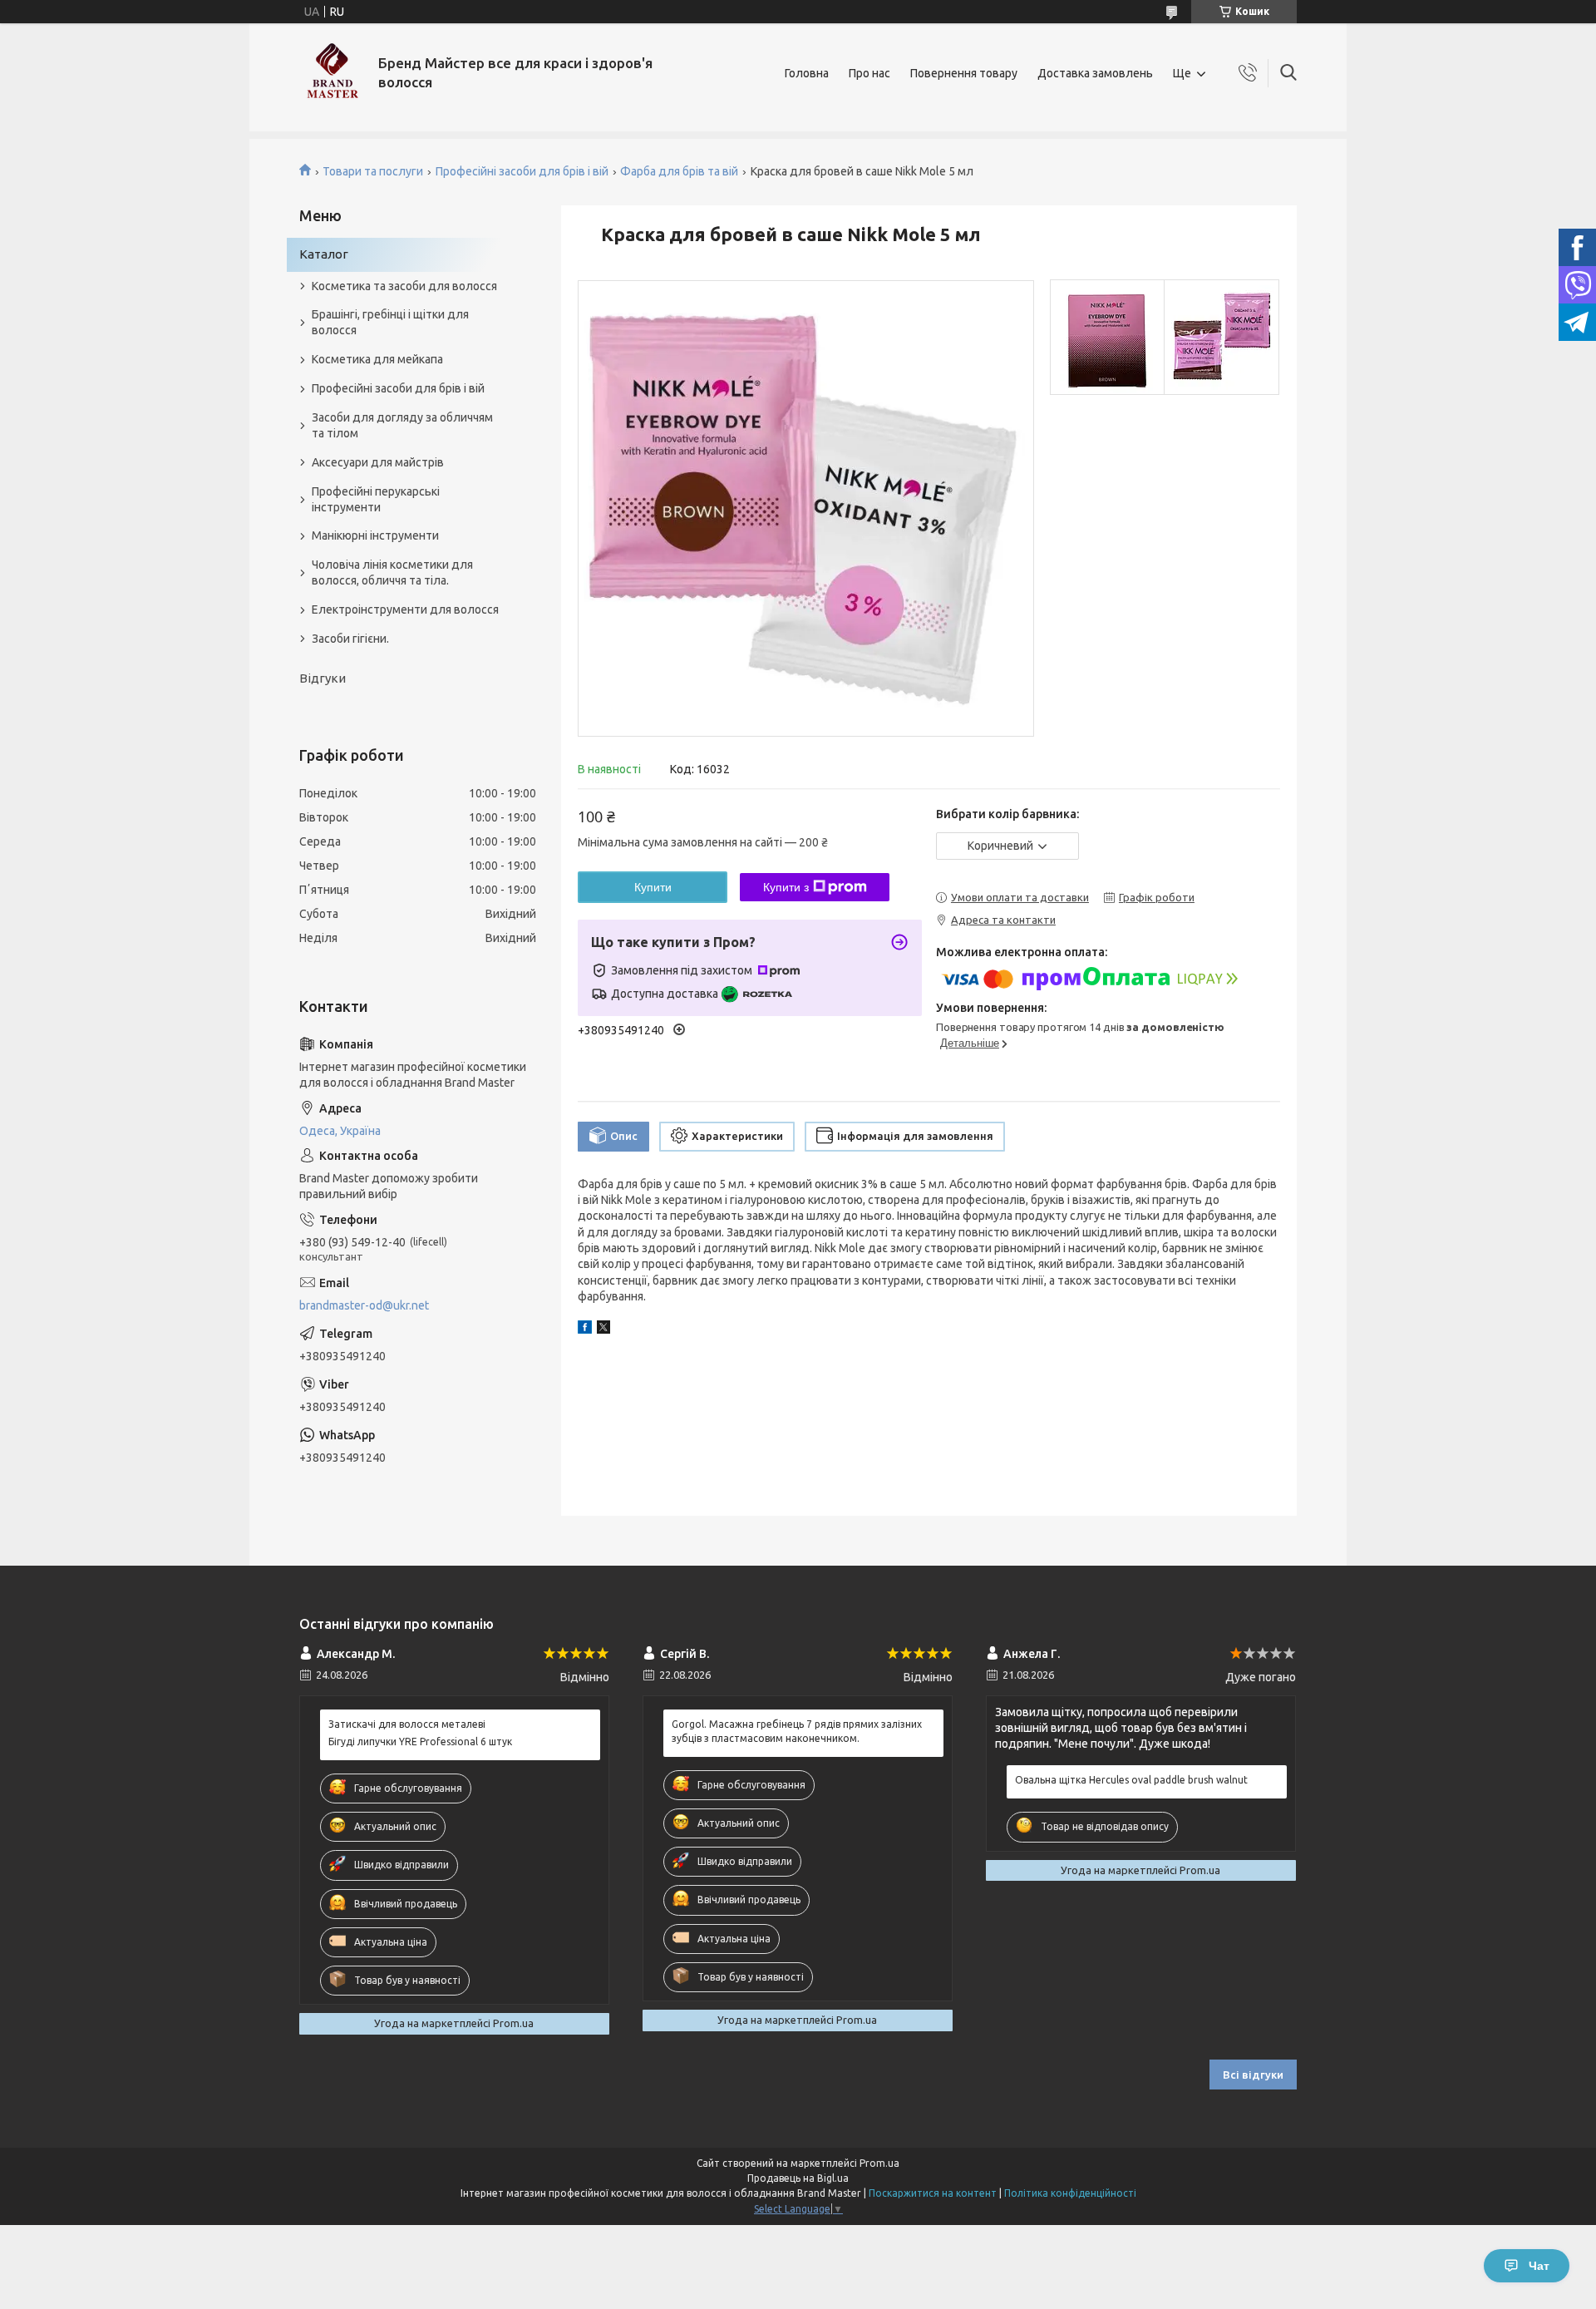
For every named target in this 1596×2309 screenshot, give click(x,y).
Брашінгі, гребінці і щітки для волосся (390, 322)
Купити (653, 887)
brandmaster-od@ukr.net (364, 1305)
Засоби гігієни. (350, 639)
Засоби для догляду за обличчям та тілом (402, 425)
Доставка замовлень (1095, 73)
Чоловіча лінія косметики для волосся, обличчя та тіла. (392, 572)
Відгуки (323, 678)
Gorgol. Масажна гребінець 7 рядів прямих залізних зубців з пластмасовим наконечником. (797, 1731)
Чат (1539, 2266)
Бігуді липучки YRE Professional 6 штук (420, 1742)
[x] (603, 1330)
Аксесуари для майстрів (378, 462)
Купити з (786, 887)
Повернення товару (964, 73)
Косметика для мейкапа (377, 359)
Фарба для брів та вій (679, 171)
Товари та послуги (373, 171)
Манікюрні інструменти (375, 535)
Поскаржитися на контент (933, 2193)
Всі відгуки (1253, 2075)
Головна (807, 73)
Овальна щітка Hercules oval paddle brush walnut (1131, 1780)
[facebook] (585, 1330)
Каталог (324, 254)
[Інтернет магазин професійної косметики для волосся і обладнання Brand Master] (332, 73)
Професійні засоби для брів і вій (522, 171)
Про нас (869, 73)
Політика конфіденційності (1070, 2193)
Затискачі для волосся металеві (407, 1724)
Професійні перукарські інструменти (376, 499)
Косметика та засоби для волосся (404, 286)
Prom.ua (879, 2163)
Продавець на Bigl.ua (798, 2178)
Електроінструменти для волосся (405, 609)
